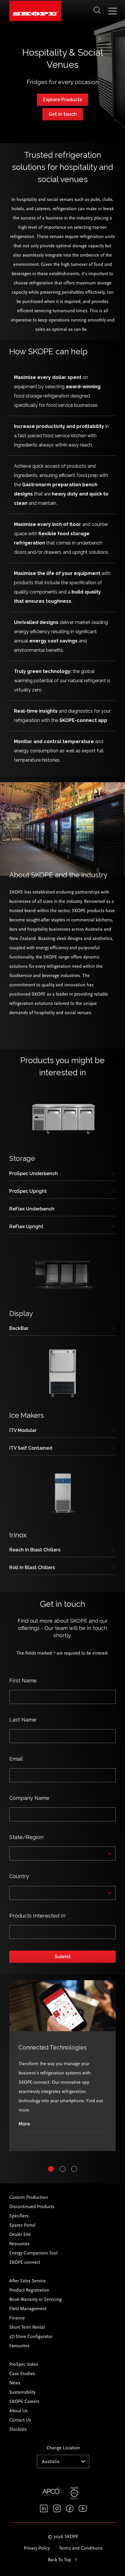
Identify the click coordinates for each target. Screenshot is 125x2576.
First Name (24, 1681)
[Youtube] (83, 2508)
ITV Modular (23, 1431)
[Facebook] (70, 2508)
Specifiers (19, 2216)
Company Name (30, 1798)
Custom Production (29, 2197)
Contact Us (20, 2420)
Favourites (19, 2346)
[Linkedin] (44, 2508)
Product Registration (29, 2290)
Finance (17, 2318)
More (24, 2124)
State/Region (27, 1837)
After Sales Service (27, 2281)
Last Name (24, 1720)
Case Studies (22, 2374)
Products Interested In (38, 1916)
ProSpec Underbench (34, 1174)
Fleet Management (28, 2309)
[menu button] (113, 12)
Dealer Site (20, 2234)
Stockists (18, 2429)
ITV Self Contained (31, 1448)
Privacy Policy (37, 2548)
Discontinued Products (32, 2207)
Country (20, 1876)
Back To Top (60, 2560)
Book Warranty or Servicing (35, 2299)
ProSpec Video (24, 2364)
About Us (18, 2411)
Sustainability (22, 2392)
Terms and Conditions (81, 2548)
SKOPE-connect (25, 2262)
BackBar (19, 1329)
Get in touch (63, 114)
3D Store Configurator (31, 2337)
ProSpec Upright (28, 1191)
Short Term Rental (27, 2327)
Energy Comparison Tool (33, 2253)
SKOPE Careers (24, 2401)
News (15, 2383)
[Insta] (57, 2508)
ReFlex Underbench (32, 1209)
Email (17, 1759)
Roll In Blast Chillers (32, 1568)
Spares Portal (22, 2225)
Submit (63, 1957)
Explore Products (63, 100)
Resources (19, 2244)
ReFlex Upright (26, 1227)
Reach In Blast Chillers (35, 1550)
